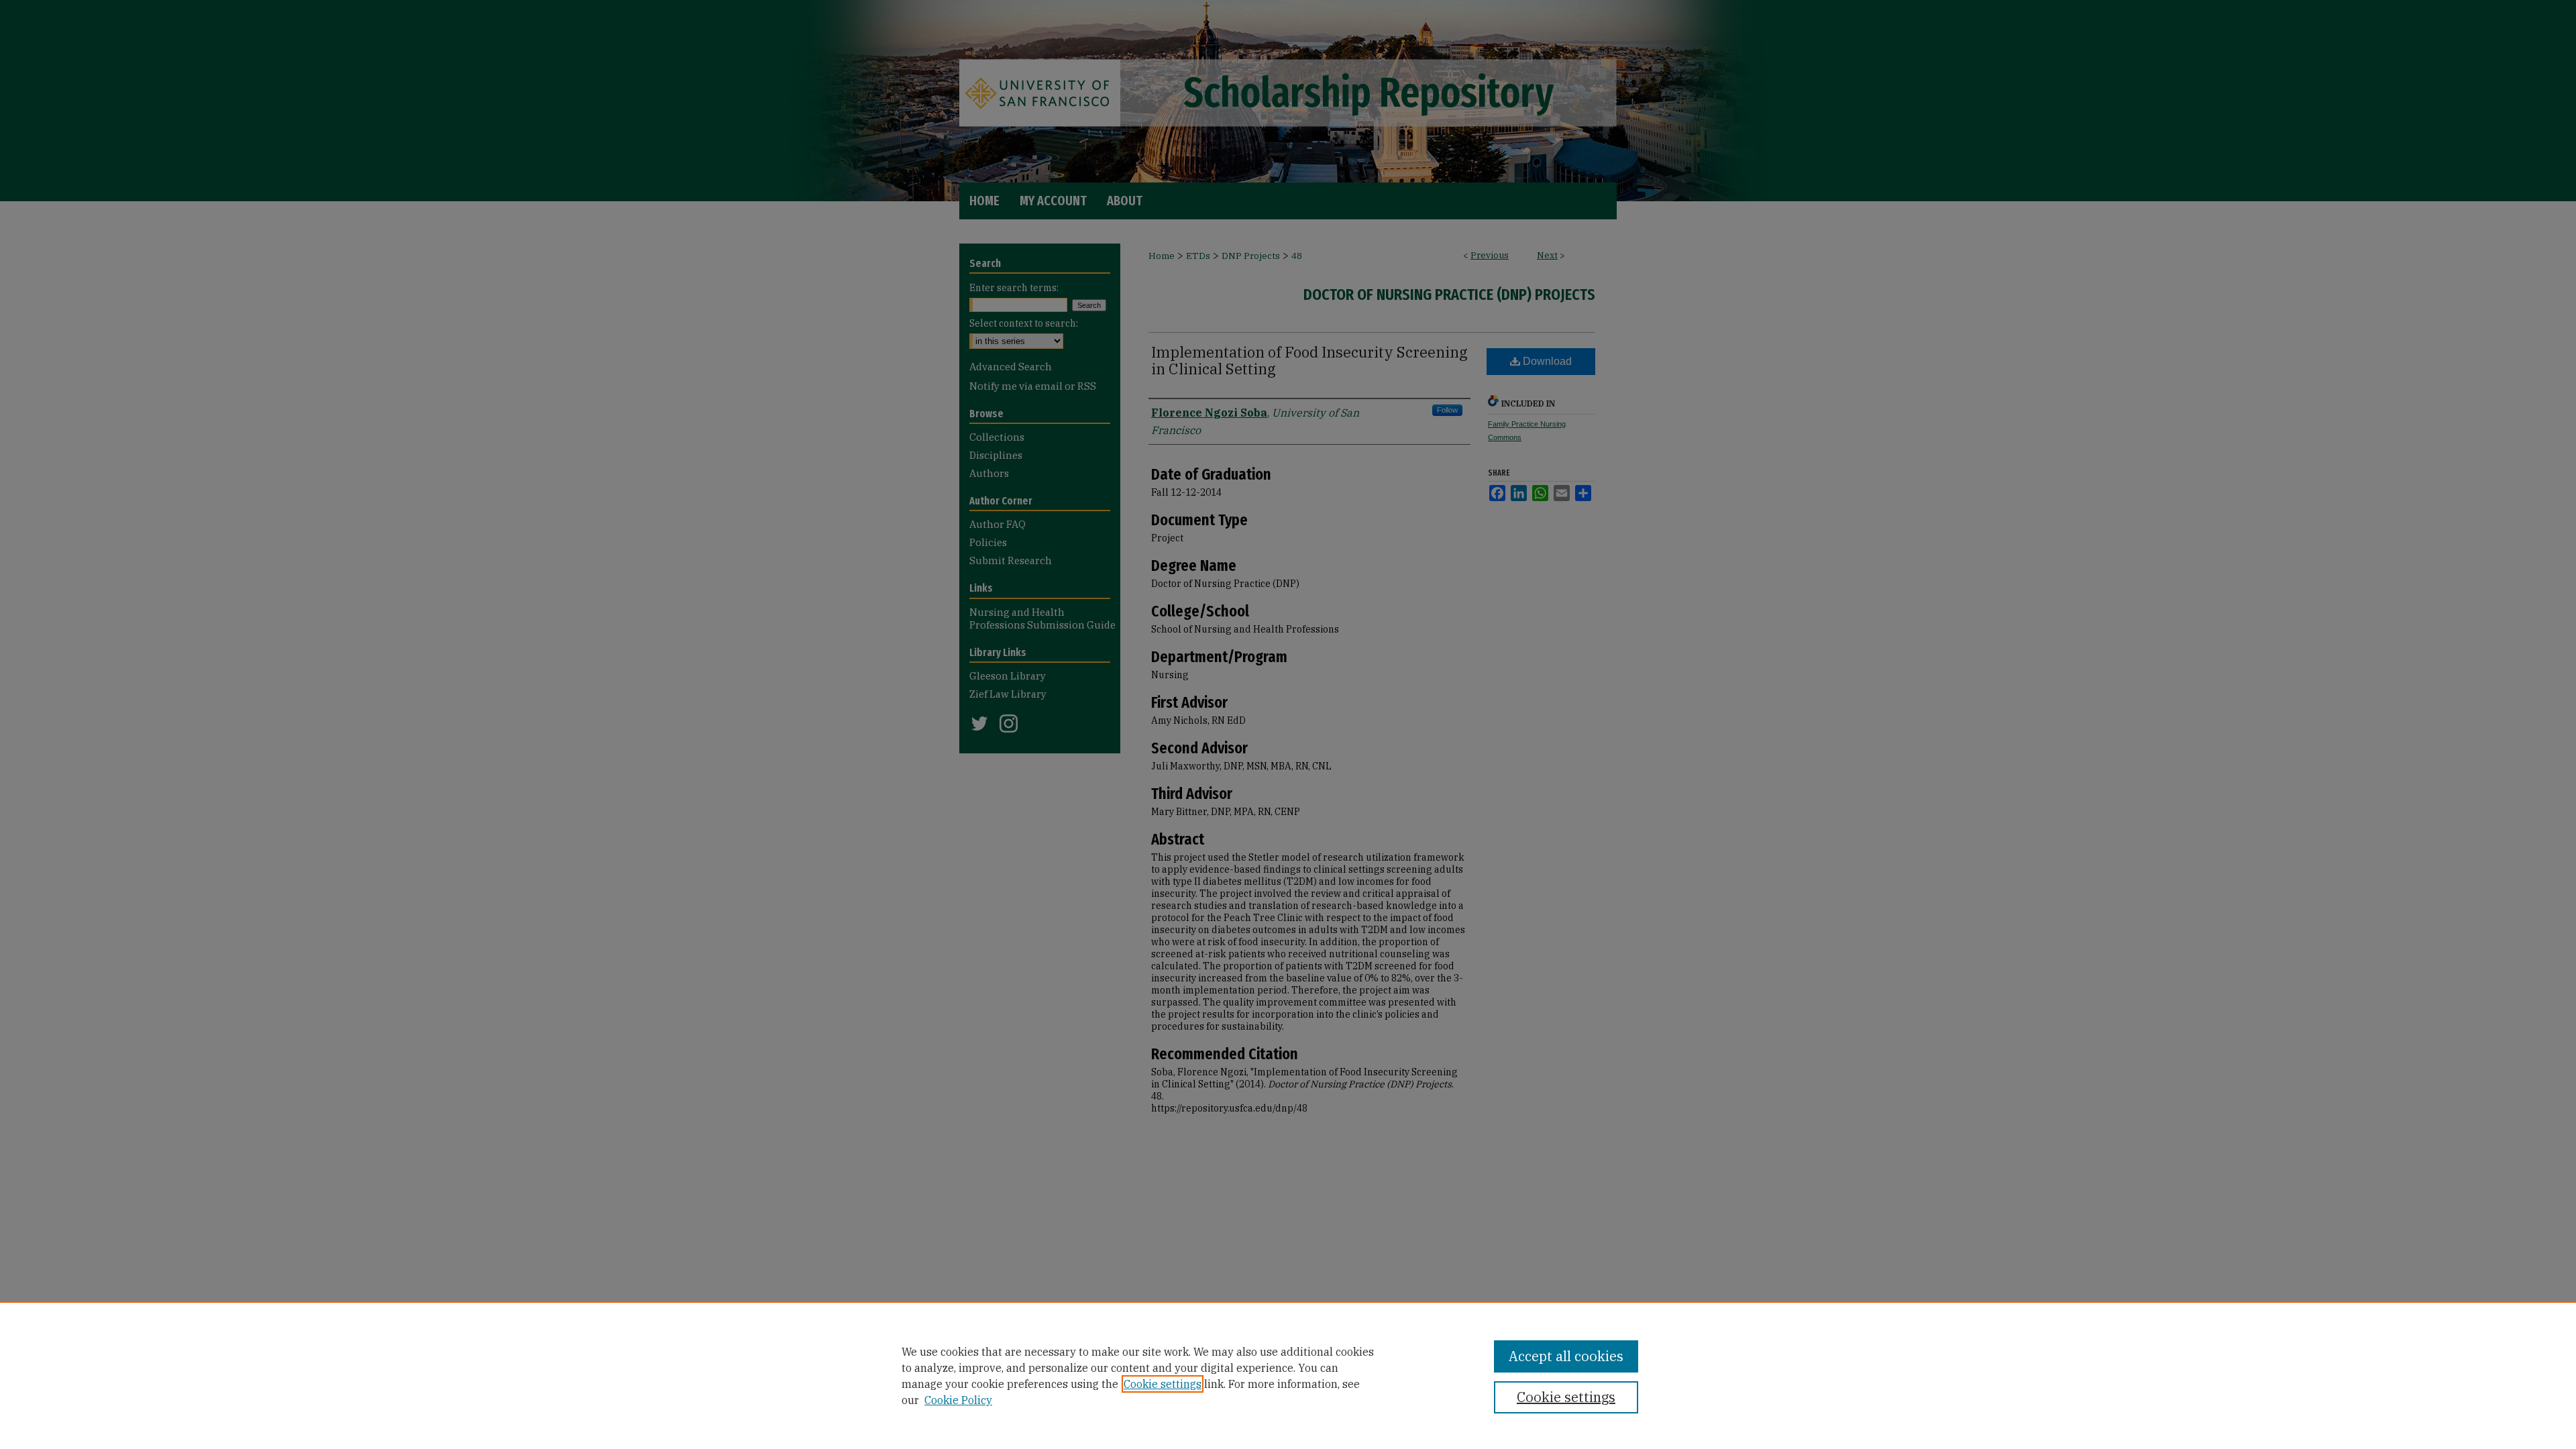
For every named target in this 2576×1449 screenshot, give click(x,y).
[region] (1288, 1375)
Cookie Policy (958, 1400)
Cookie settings (1163, 1384)
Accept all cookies (1566, 1356)
